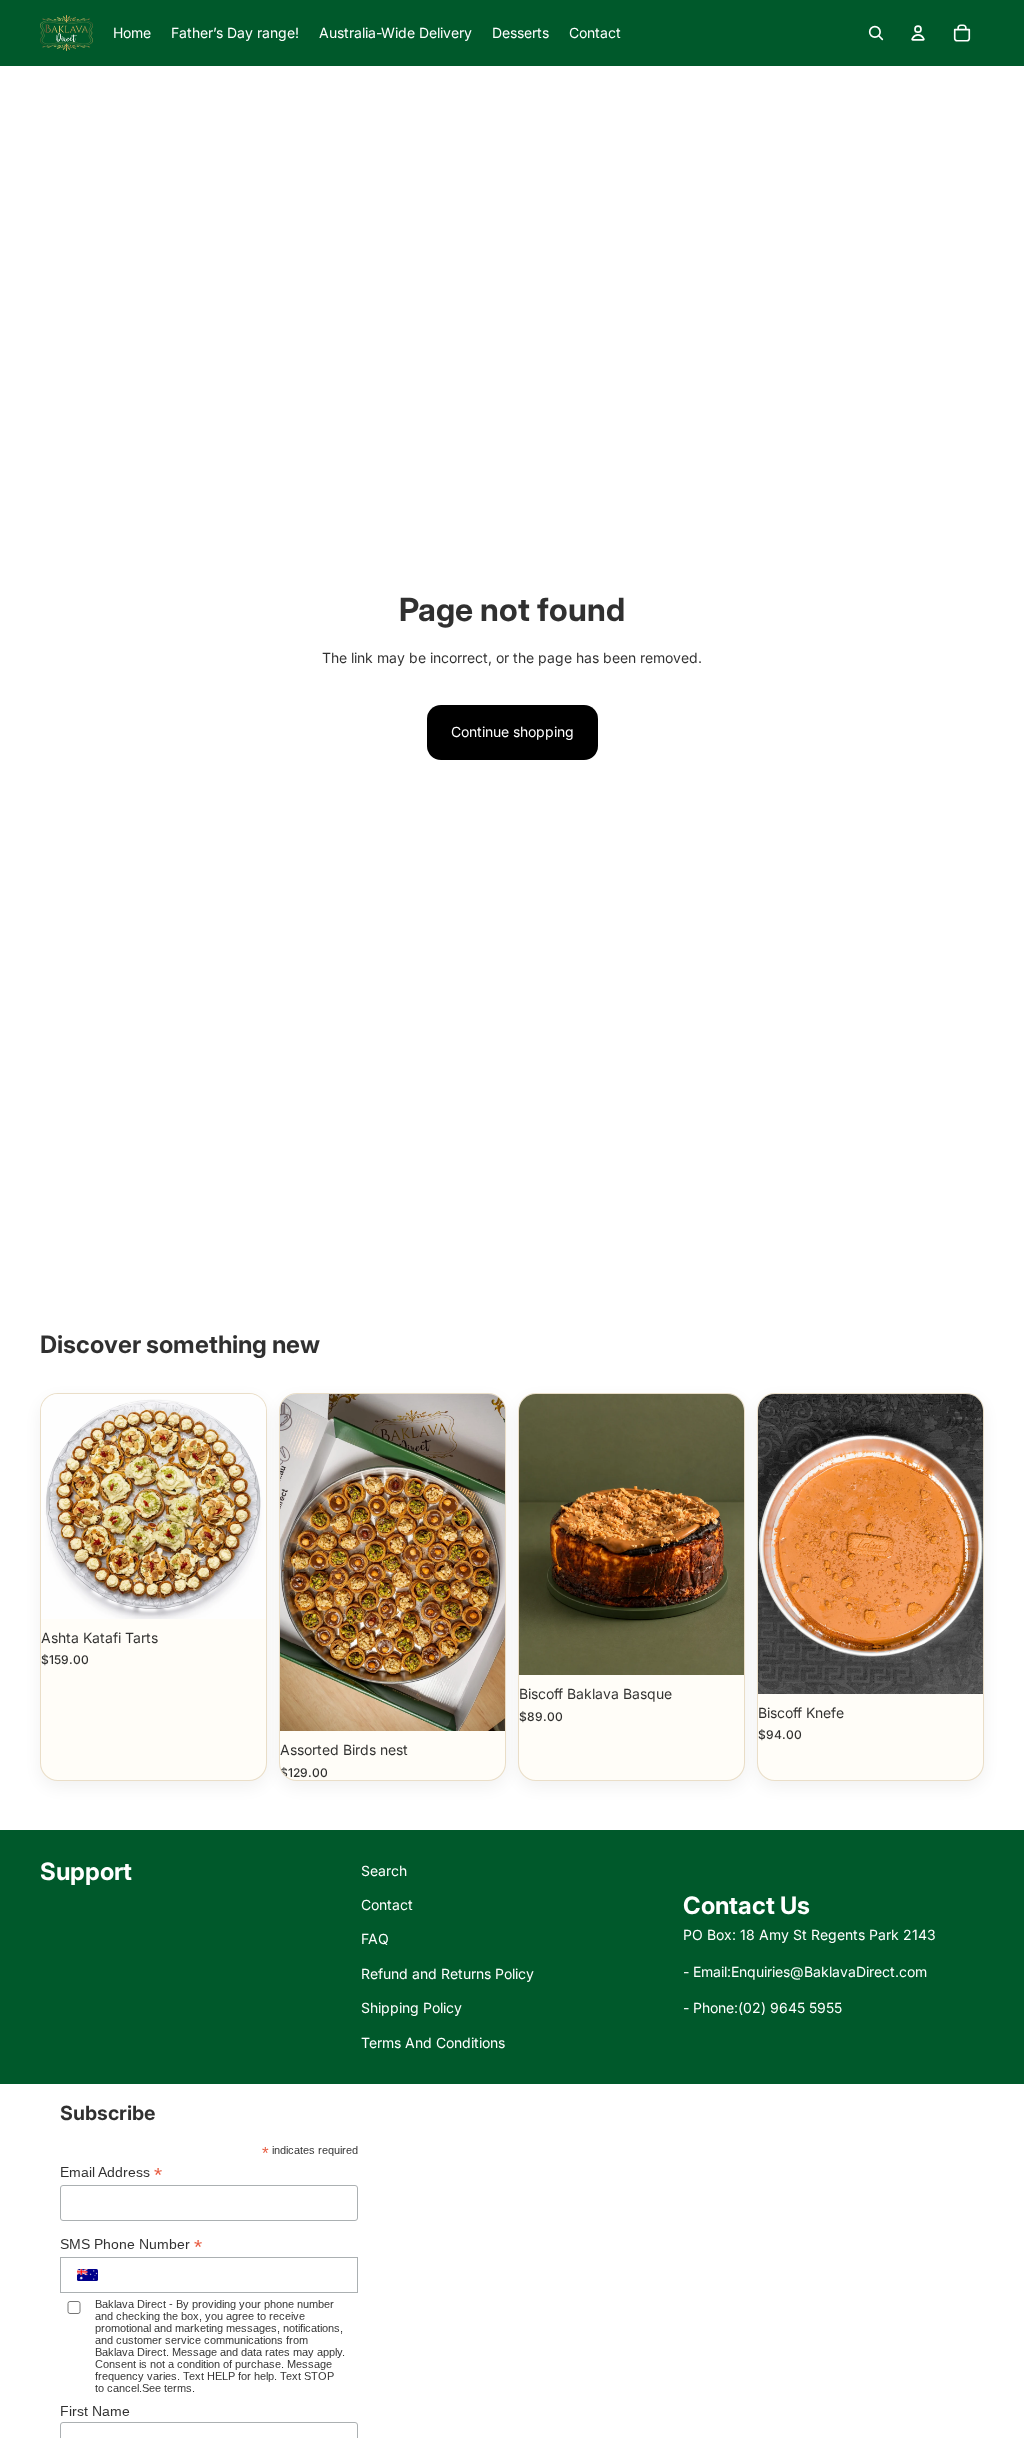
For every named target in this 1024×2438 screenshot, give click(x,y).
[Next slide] (967, 1544)
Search (384, 1870)
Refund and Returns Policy (447, 1973)
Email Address (111, 2172)
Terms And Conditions (433, 2042)
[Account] (918, 33)
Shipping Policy (411, 2007)
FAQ (375, 1938)
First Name (95, 2411)
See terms (167, 2388)
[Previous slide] (773, 1544)
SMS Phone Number (131, 2244)
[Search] (876, 33)
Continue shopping (512, 731)
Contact (387, 1904)
